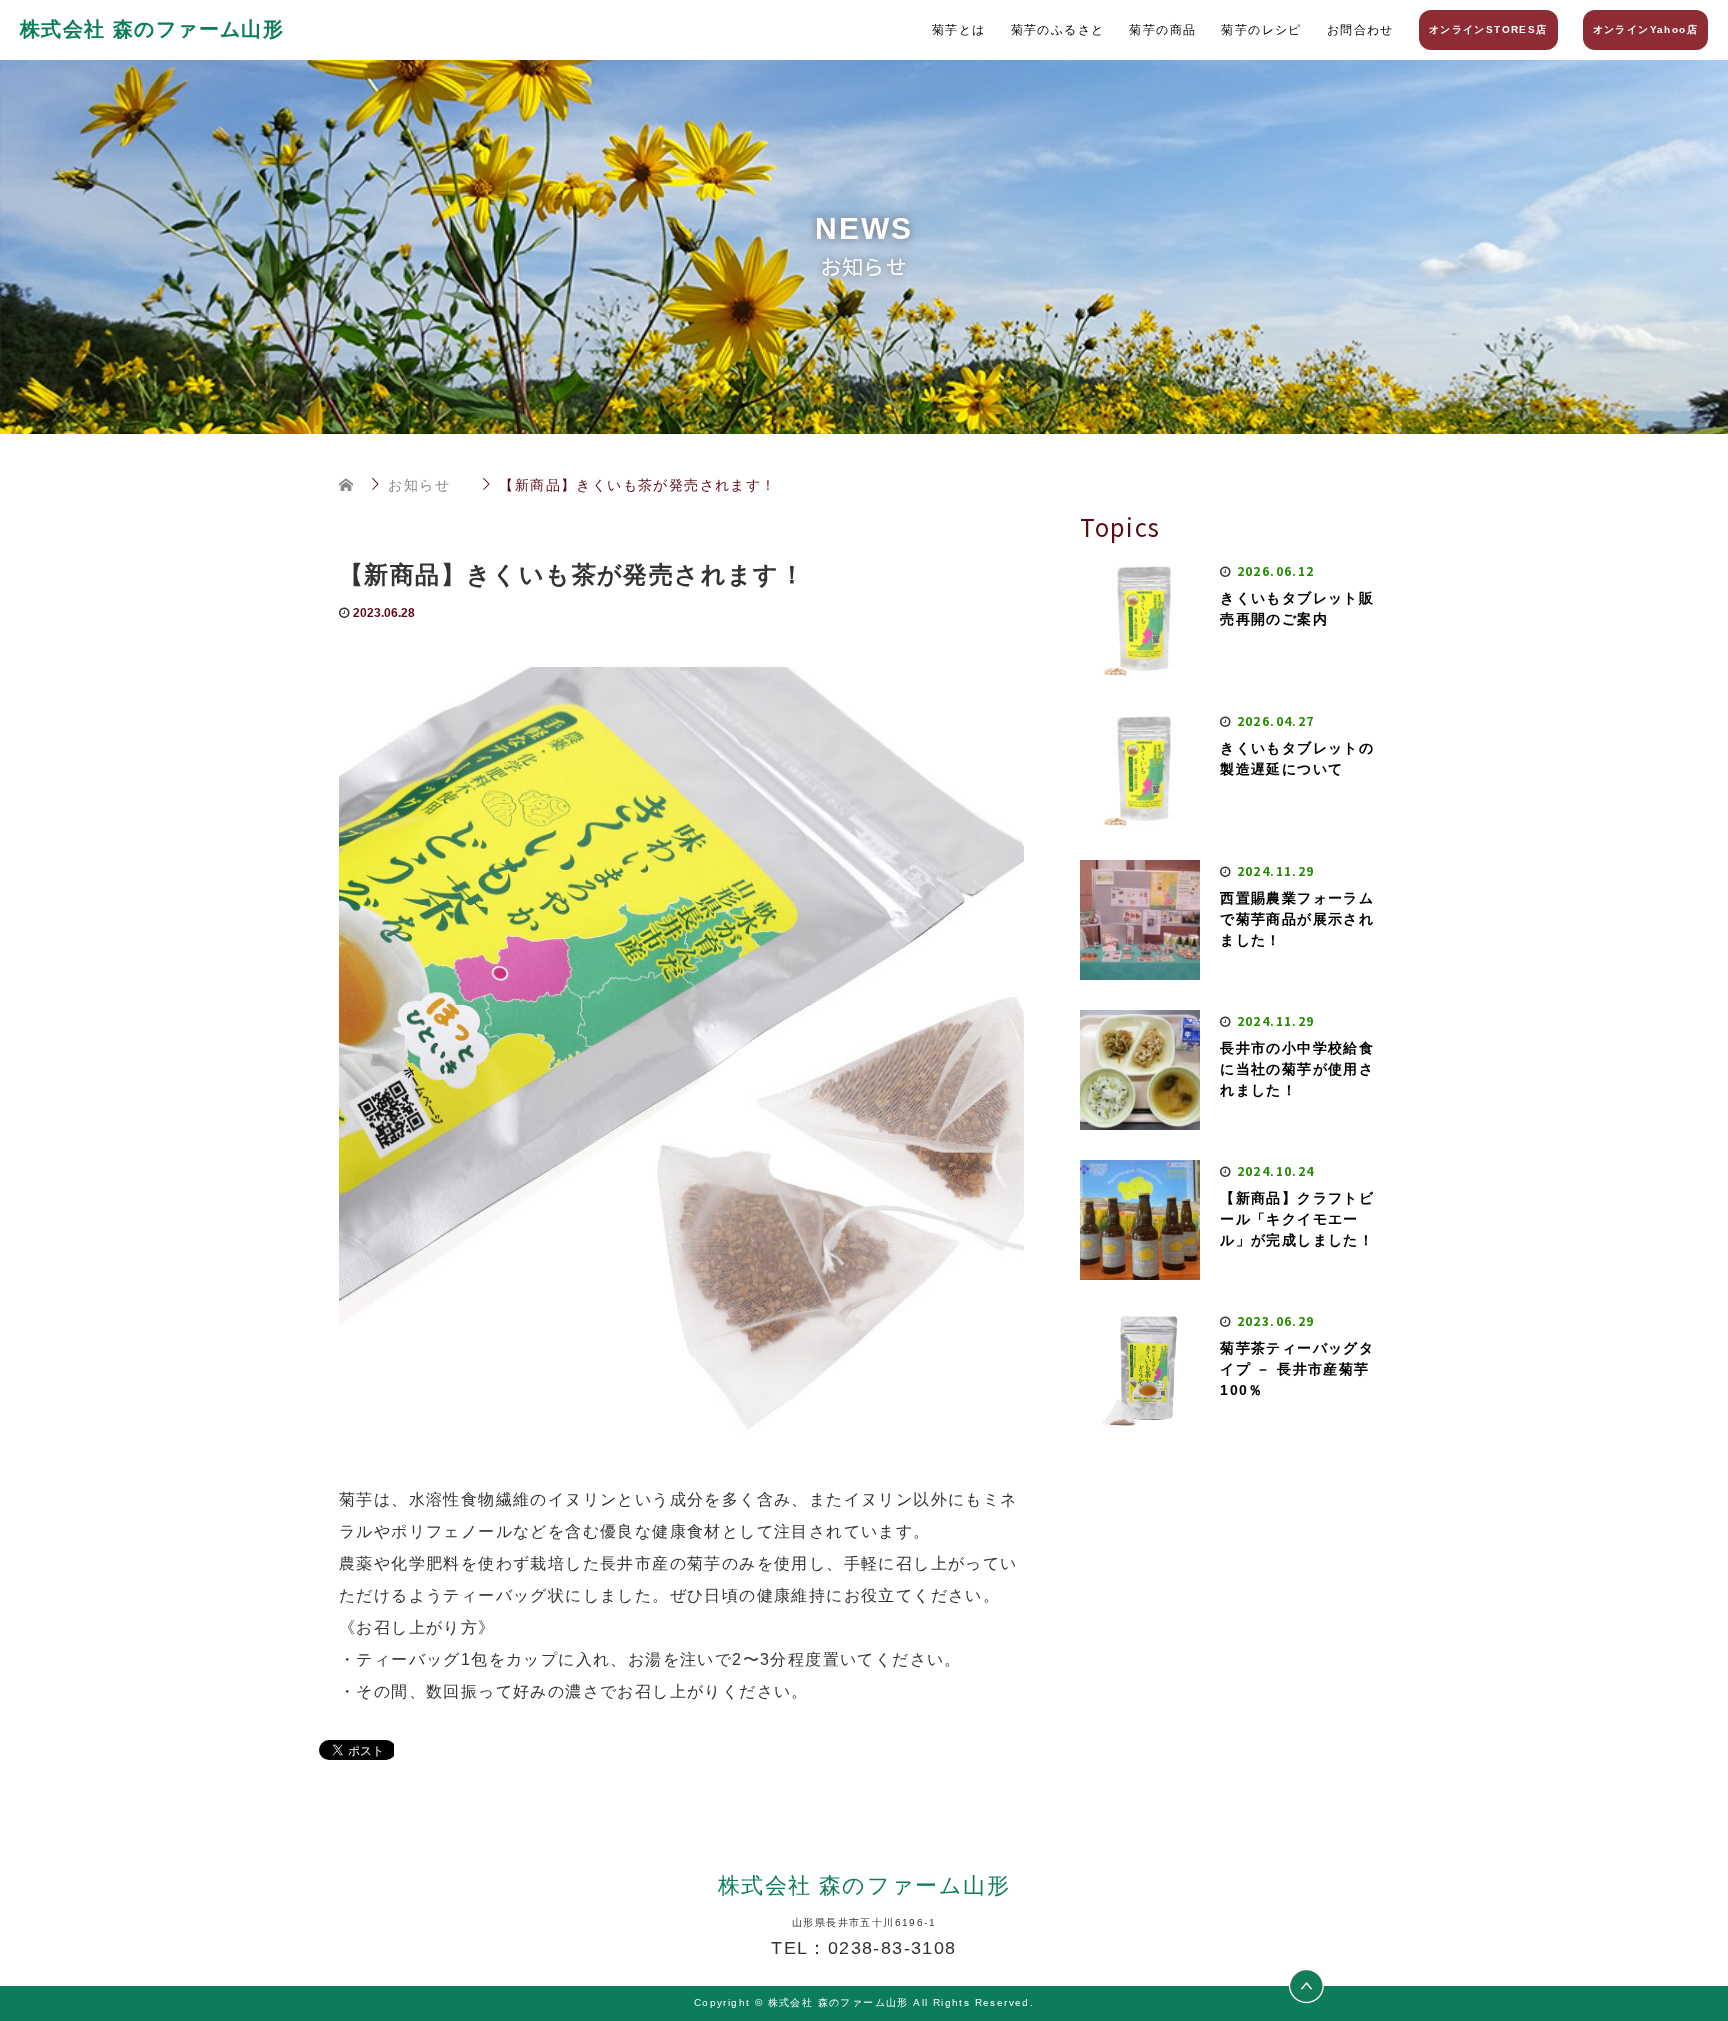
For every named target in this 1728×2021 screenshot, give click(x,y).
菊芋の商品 (1162, 30)
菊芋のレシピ (1261, 30)
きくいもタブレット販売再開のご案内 (1297, 608)
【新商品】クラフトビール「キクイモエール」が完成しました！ (1297, 1219)
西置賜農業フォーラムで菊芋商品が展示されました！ (1297, 919)
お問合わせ (1360, 30)
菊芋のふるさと (1058, 30)
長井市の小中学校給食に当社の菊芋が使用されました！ (1297, 1069)
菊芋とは (959, 30)
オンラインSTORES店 (1488, 29)
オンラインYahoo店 (1645, 29)
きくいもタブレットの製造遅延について (1297, 758)
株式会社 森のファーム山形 (152, 29)
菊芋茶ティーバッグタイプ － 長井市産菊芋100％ (1297, 1369)
